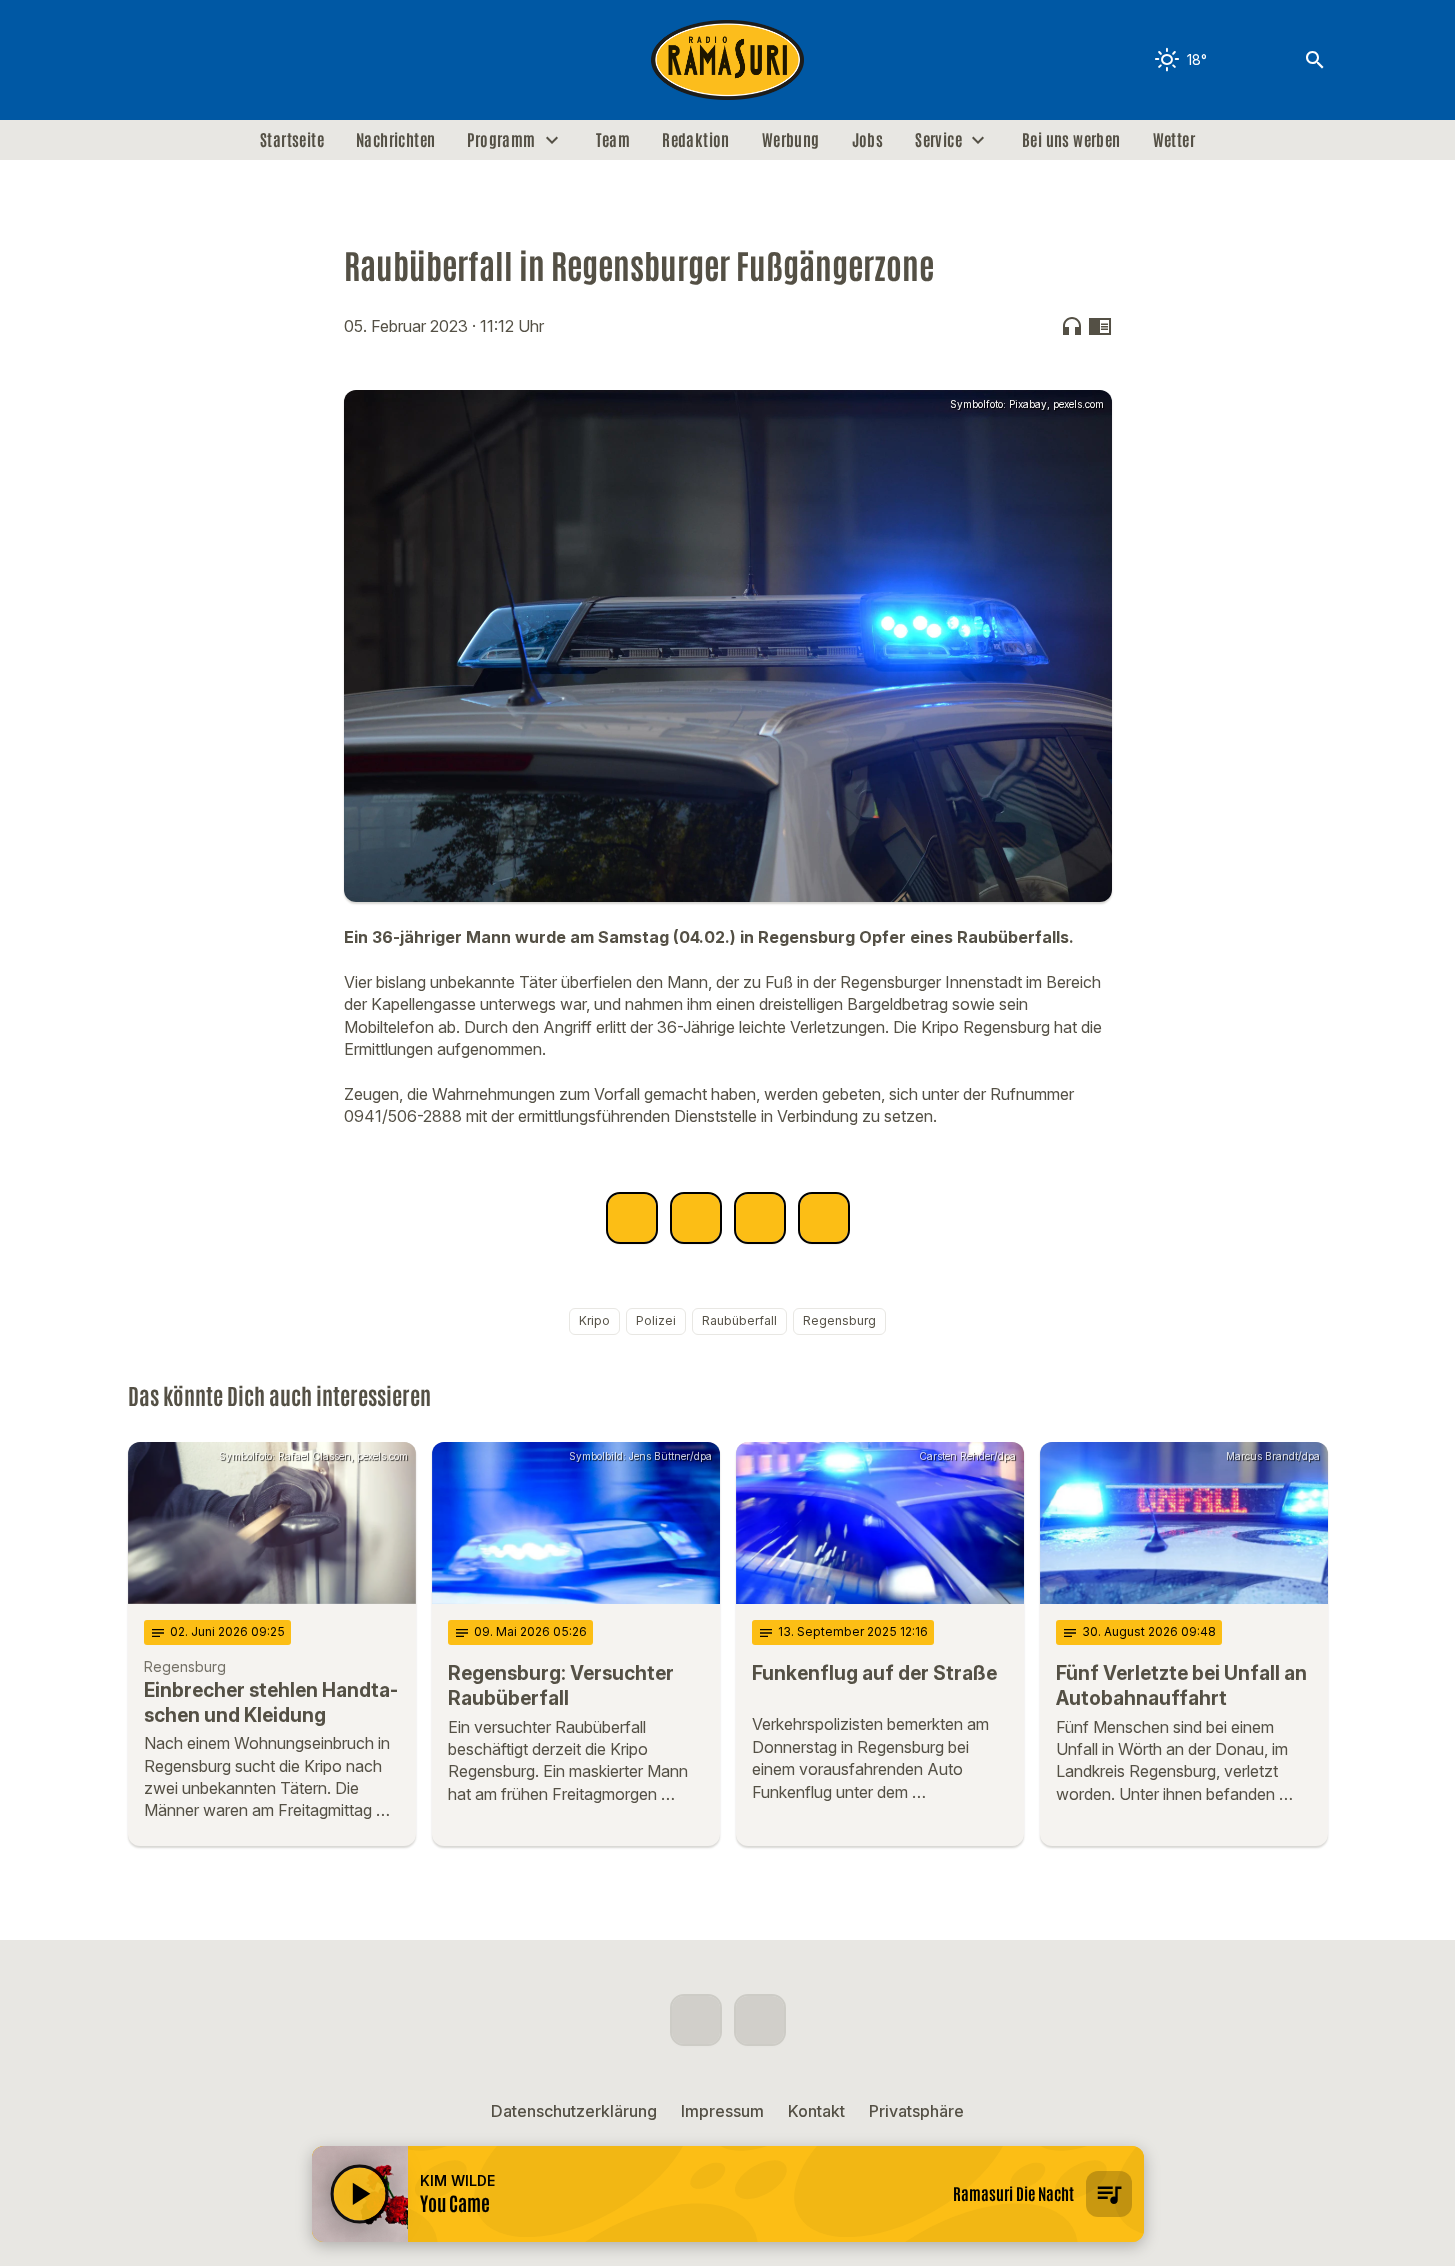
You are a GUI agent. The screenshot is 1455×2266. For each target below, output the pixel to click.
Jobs (868, 140)
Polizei (656, 1320)
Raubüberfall (739, 1320)
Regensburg (839, 1320)
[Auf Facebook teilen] (632, 1218)
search (1315, 60)
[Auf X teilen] (696, 1218)
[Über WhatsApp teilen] (760, 1218)
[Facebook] (148, 60)
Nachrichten (395, 140)
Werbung (791, 140)
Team (613, 140)
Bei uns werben (1071, 140)
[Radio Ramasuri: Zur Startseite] (728, 60)
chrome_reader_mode (1100, 326)
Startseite (292, 140)
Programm (501, 140)
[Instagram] (188, 60)
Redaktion (696, 140)
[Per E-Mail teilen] (824, 1218)
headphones (1072, 326)
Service (938, 140)
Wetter (1174, 140)
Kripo (594, 1320)
